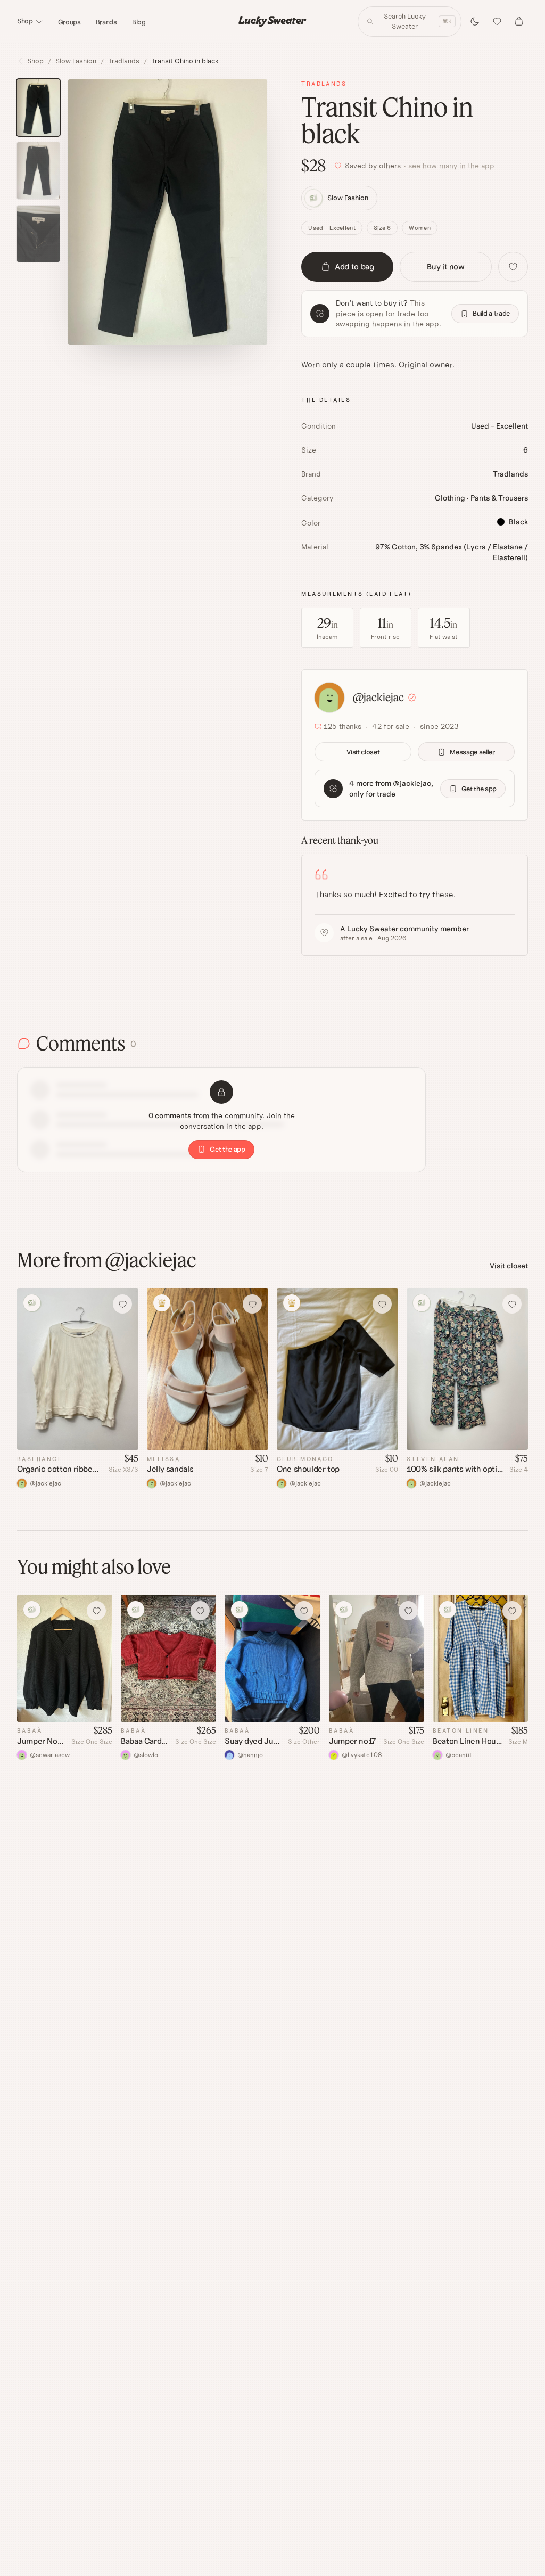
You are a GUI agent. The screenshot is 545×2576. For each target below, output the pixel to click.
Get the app (479, 789)
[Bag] (519, 21)
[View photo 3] (38, 234)
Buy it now (445, 266)
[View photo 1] (38, 108)
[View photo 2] (38, 171)
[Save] (513, 267)
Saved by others (420, 166)
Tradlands (124, 61)
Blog (139, 22)
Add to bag (354, 266)
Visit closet (363, 752)
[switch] (475, 21)
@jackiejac (378, 697)
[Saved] (497, 21)
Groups (69, 22)
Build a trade (491, 313)
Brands (106, 22)
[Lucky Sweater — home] (272, 21)
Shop (25, 21)
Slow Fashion (76, 61)
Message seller (472, 752)
